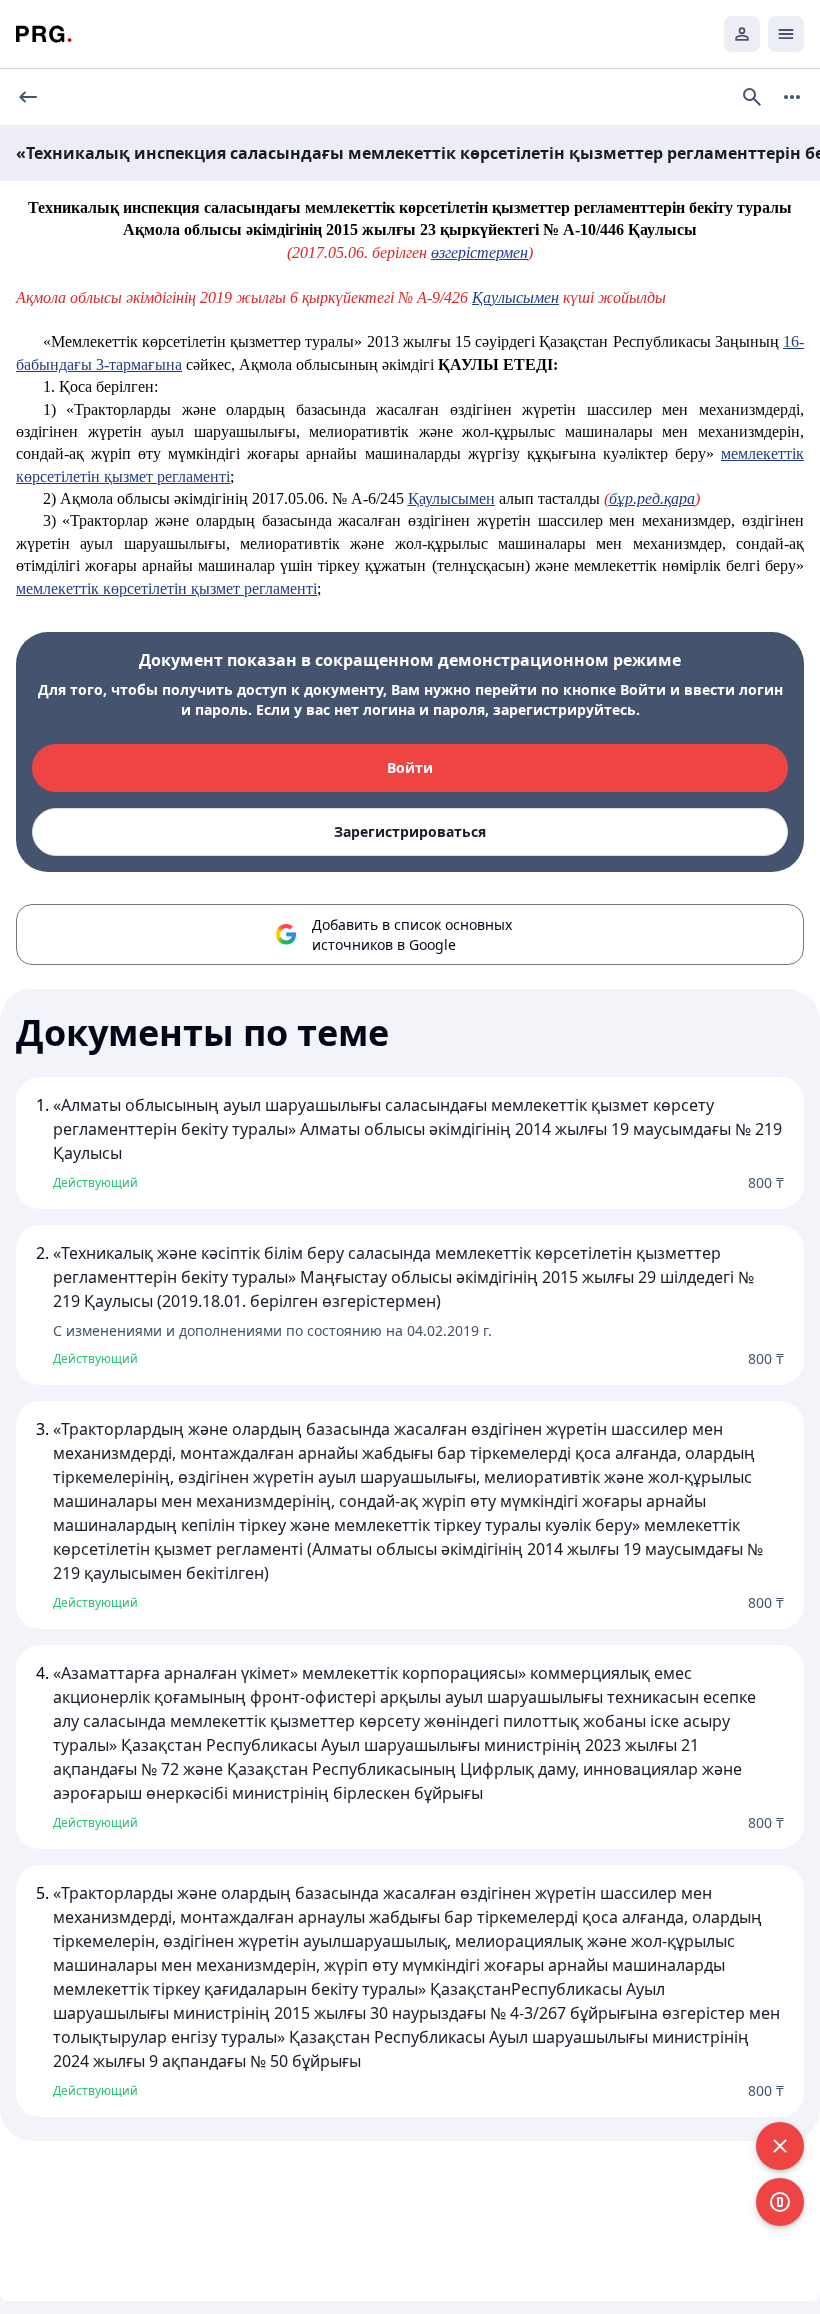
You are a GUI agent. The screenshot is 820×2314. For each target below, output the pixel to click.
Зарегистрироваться (410, 831)
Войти (410, 767)
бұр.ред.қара (652, 498)
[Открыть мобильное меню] (786, 34)
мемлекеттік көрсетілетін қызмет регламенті (166, 588)
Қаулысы (451, 498)
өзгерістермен (479, 252)
